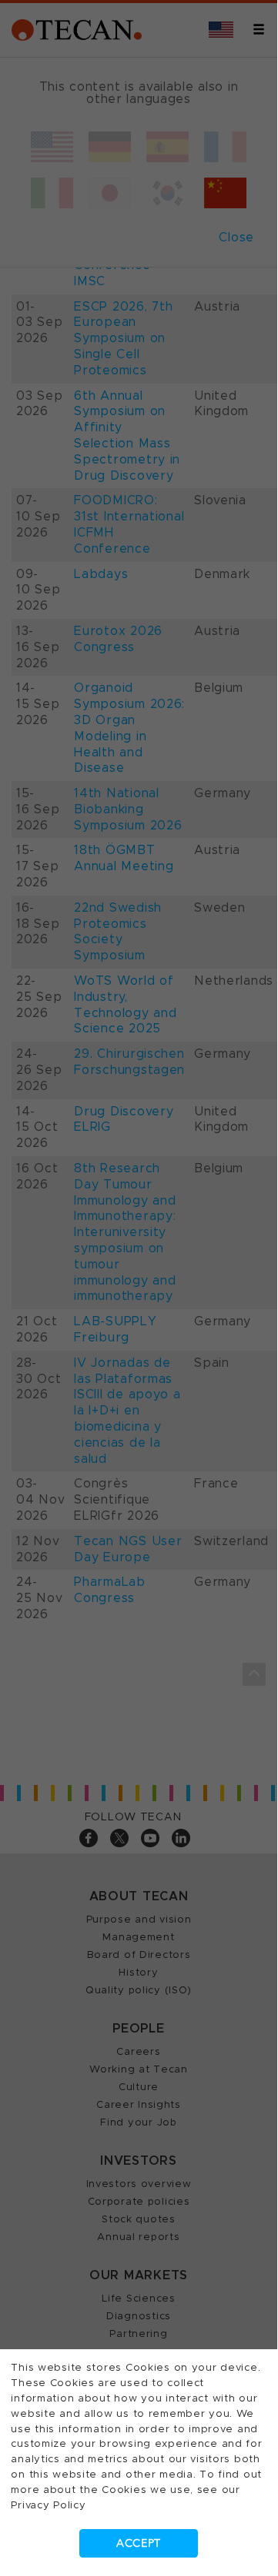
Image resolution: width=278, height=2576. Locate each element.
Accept (139, 2543)
